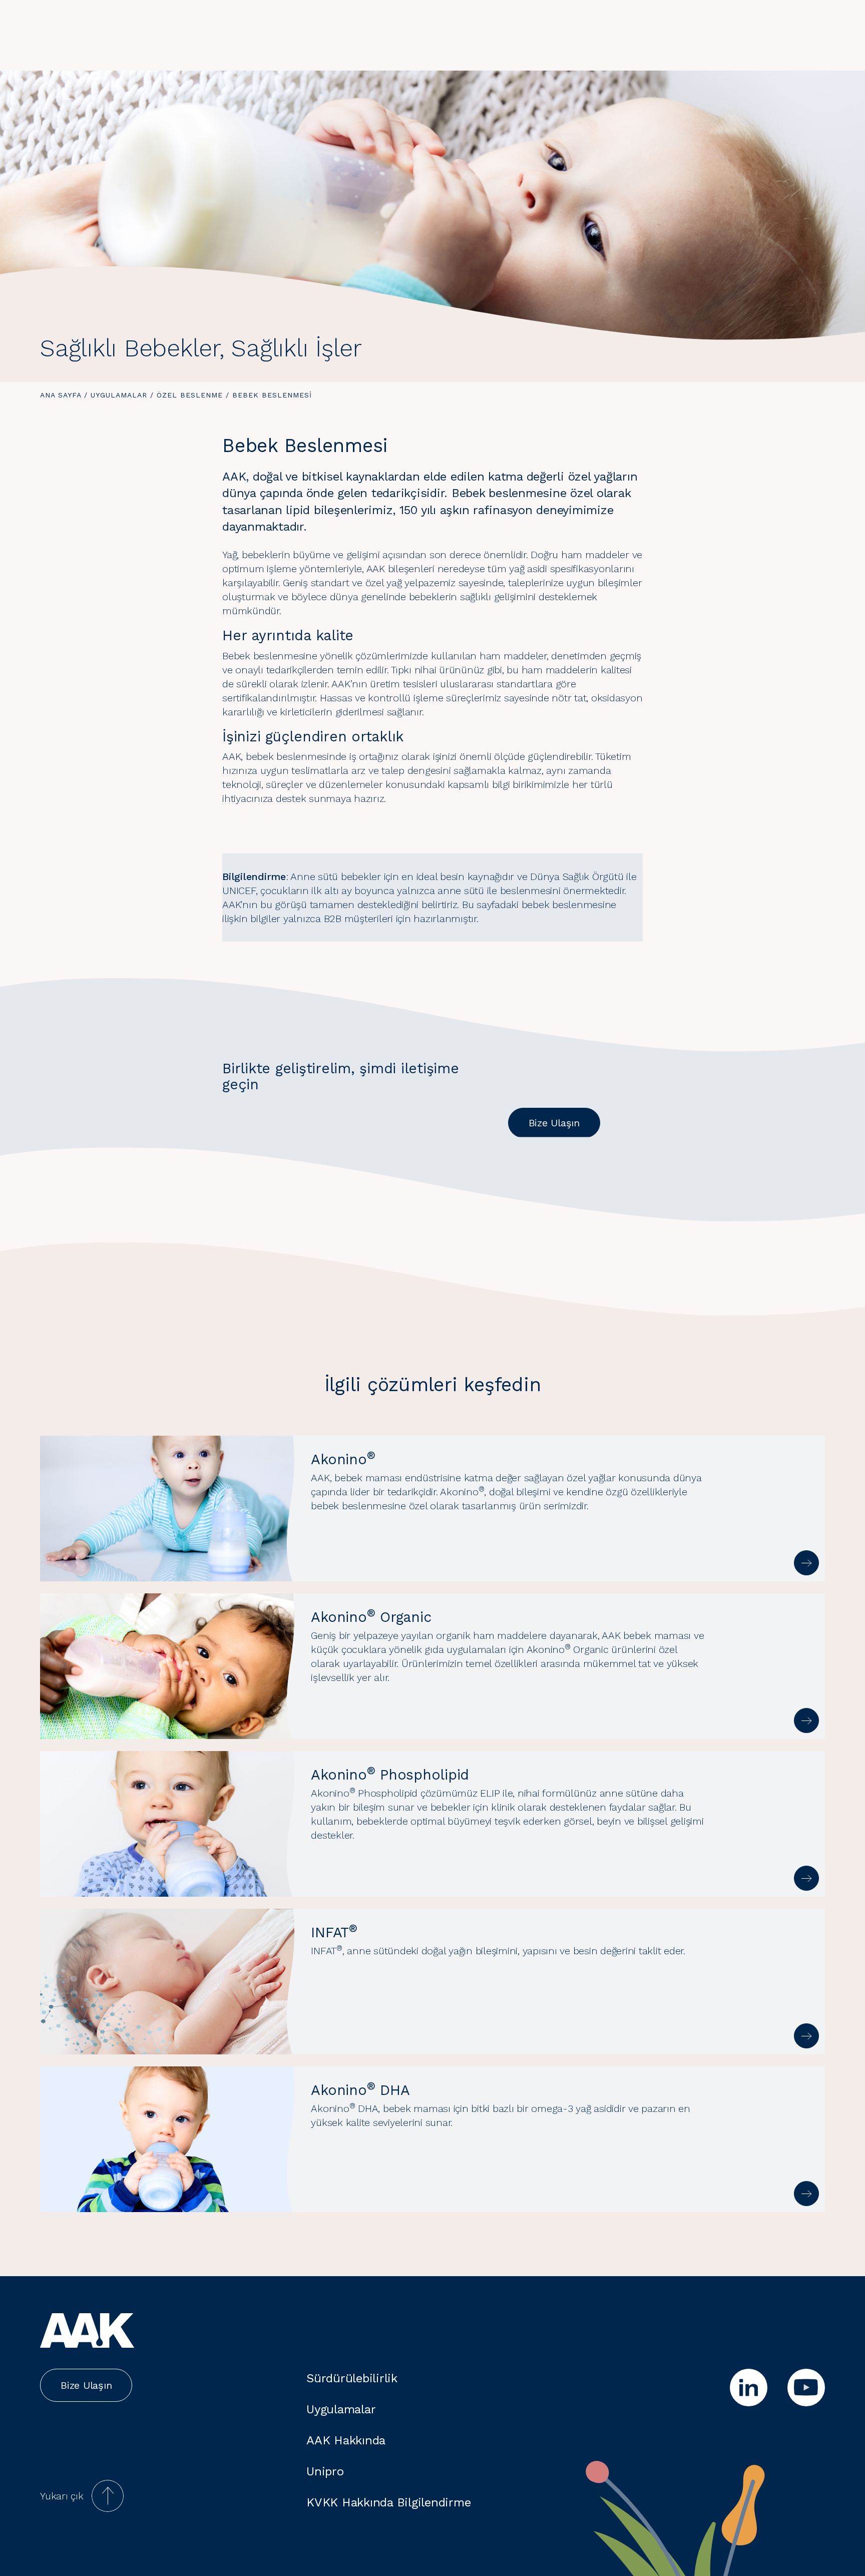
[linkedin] (749, 2388)
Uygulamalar (119, 395)
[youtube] (806, 2388)
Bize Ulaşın (554, 1123)
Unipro (325, 2471)
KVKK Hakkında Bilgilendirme (388, 2502)
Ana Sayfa (61, 395)
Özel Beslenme (190, 395)
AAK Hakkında (346, 2440)
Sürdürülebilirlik (352, 2378)
